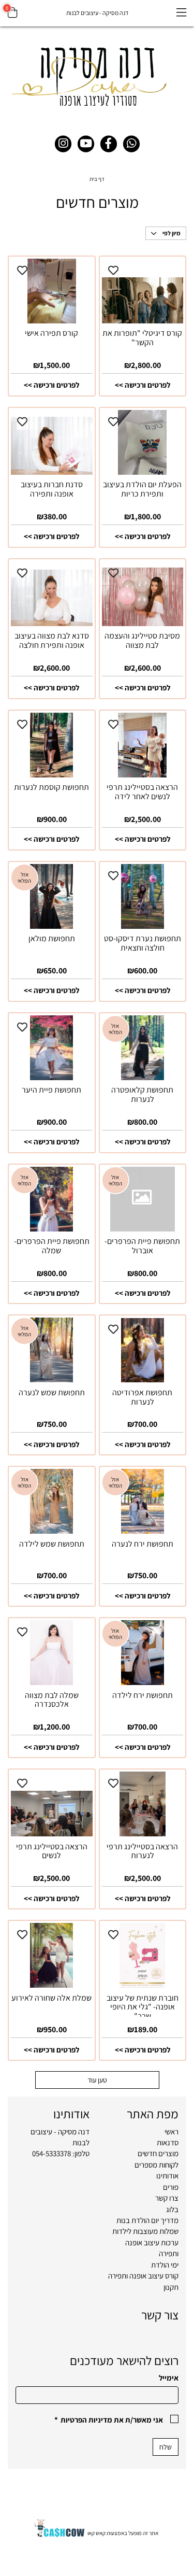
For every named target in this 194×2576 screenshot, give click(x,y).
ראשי (171, 2132)
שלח (166, 2447)
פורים (171, 2187)
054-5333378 (51, 2153)
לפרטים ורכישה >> (143, 385)
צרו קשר (167, 2198)
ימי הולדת (165, 2265)
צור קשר (160, 2315)
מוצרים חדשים (158, 2153)
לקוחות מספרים (156, 2165)
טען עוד (97, 2080)
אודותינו (167, 2176)
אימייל (169, 2378)
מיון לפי (171, 233)
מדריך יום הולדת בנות (147, 2220)
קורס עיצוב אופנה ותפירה (143, 2276)
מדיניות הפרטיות (86, 2420)
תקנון (171, 2287)
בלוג (172, 2209)
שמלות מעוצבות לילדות (145, 2231)
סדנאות (168, 2142)
